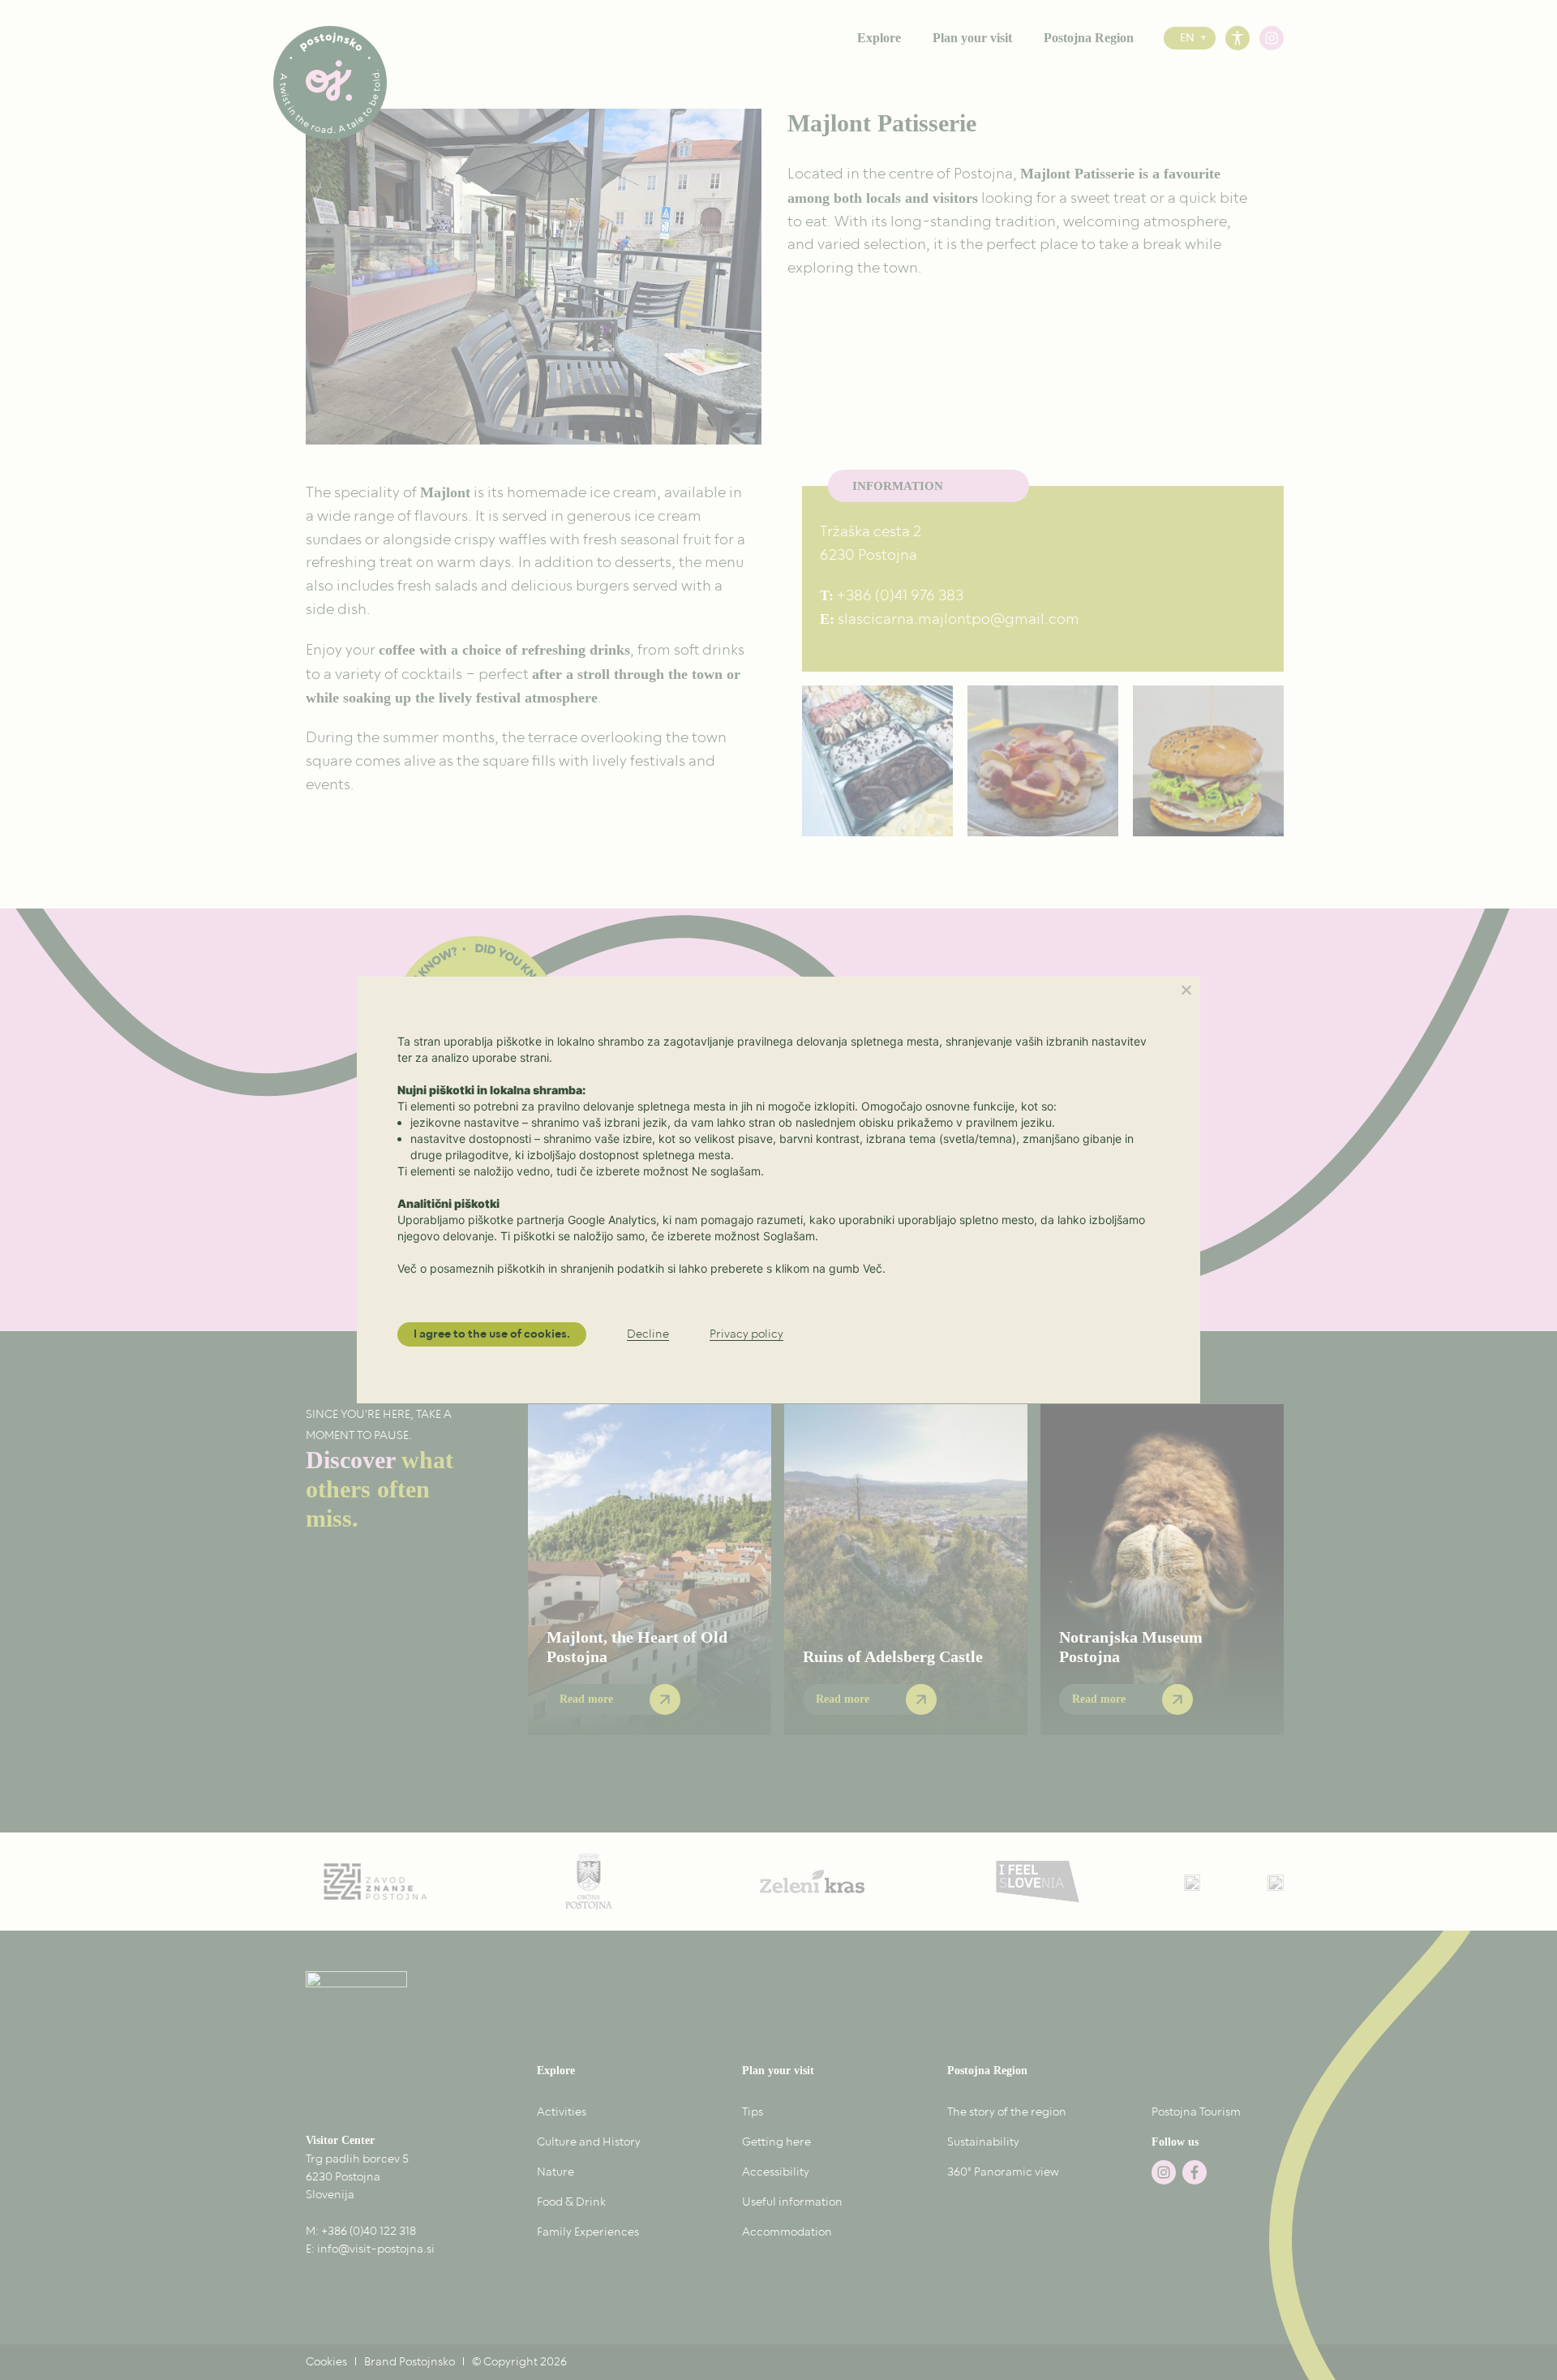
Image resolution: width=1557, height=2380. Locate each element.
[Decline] (1186, 990)
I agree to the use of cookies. (492, 1334)
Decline (648, 1335)
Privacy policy (746, 1335)
